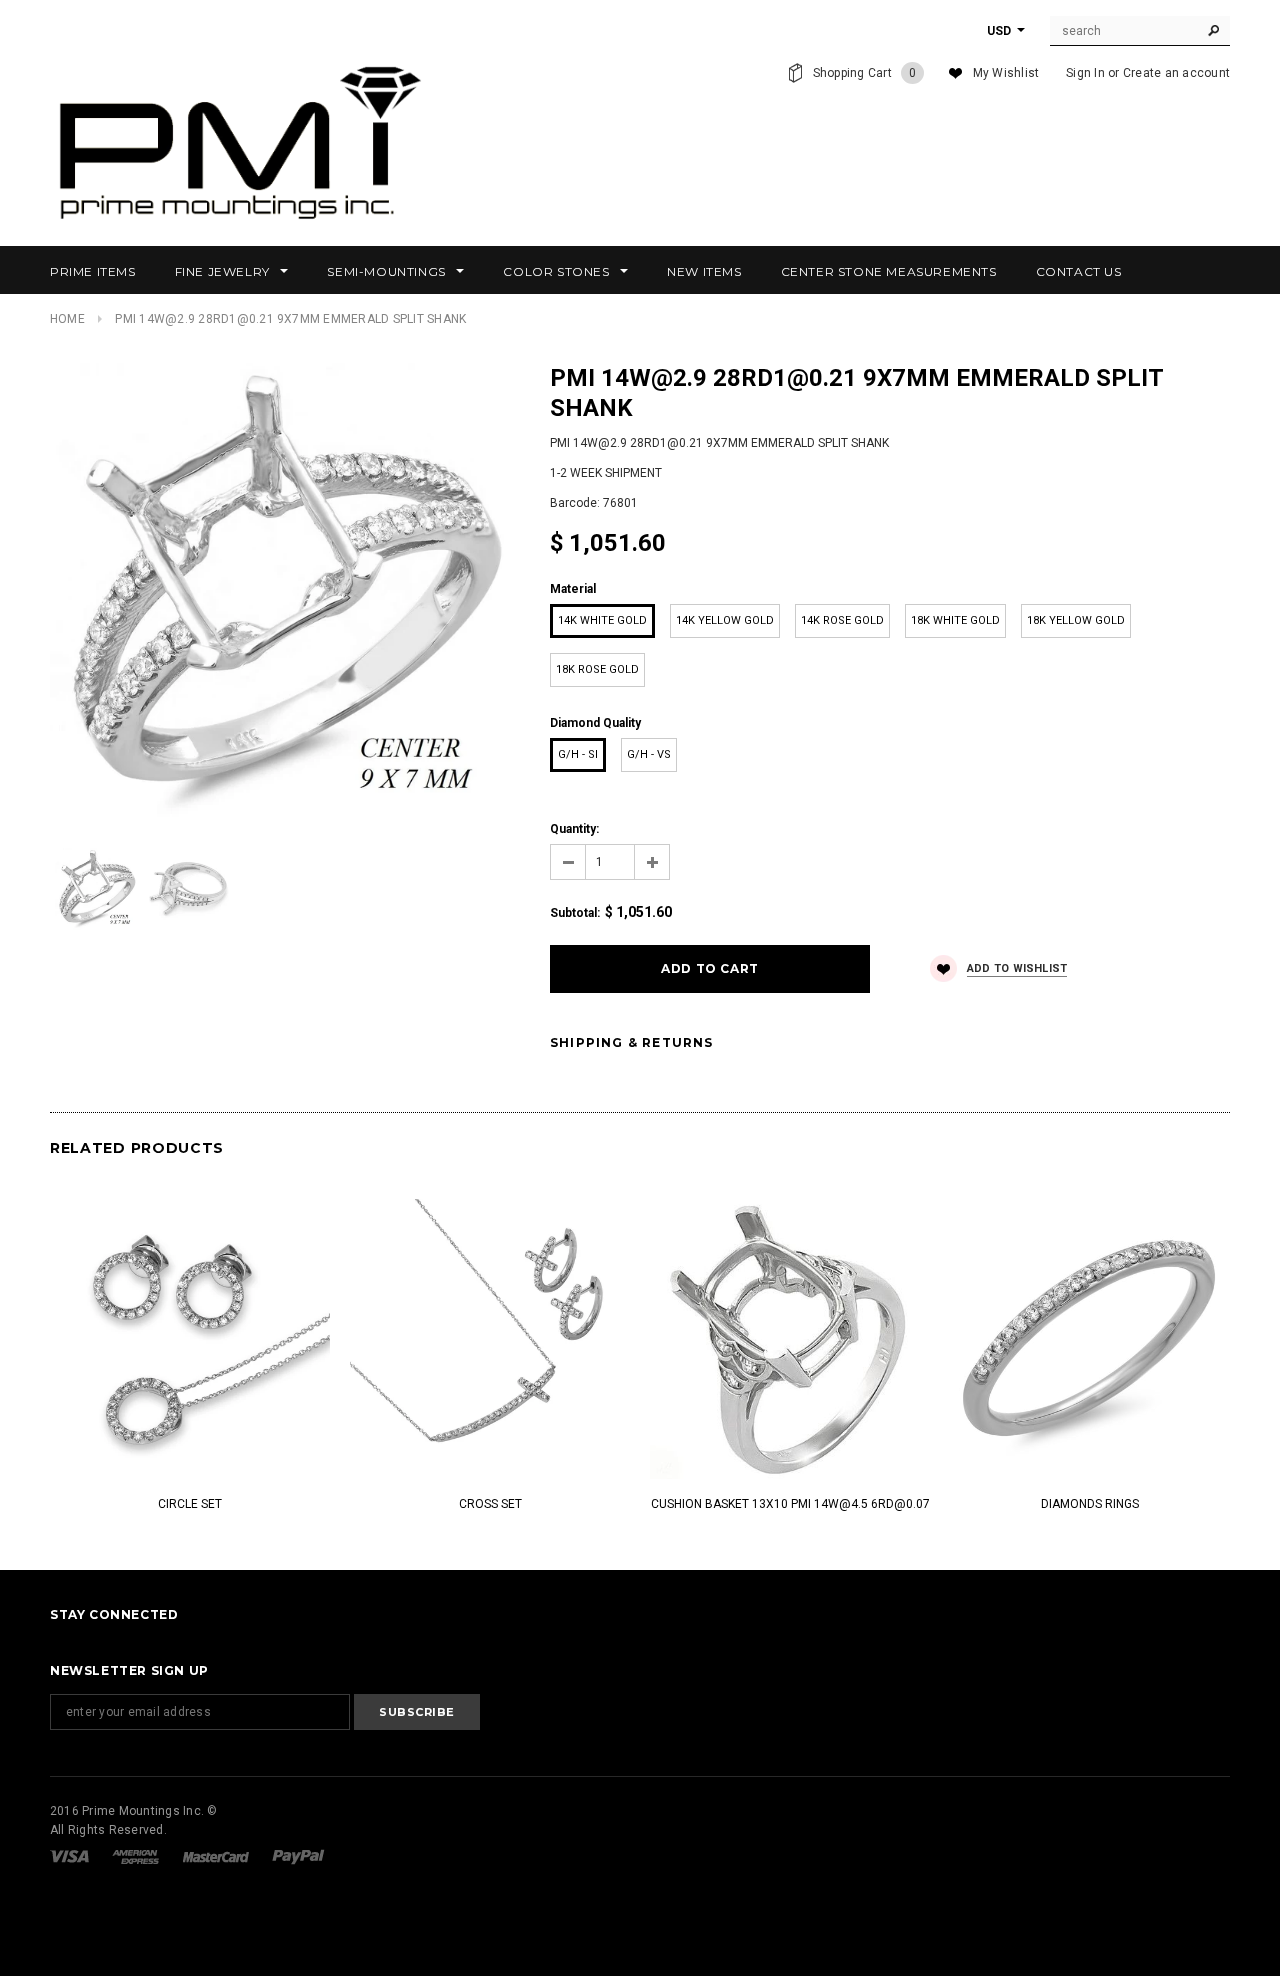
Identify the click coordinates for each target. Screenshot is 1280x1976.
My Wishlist (1006, 73)
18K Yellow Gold (1076, 620)
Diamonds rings (1090, 1504)
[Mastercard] (217, 1856)
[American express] (137, 1856)
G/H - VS (649, 754)
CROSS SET (490, 1504)
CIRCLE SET (190, 1504)
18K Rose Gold (597, 669)
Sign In (1085, 73)
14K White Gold (602, 620)
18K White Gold (955, 620)
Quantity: (574, 829)
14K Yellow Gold (725, 620)
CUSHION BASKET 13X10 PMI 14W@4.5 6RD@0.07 (790, 1504)
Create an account (1176, 73)
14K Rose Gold (842, 620)
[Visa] (71, 1856)
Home (67, 319)
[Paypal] (298, 1856)
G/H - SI (578, 754)
